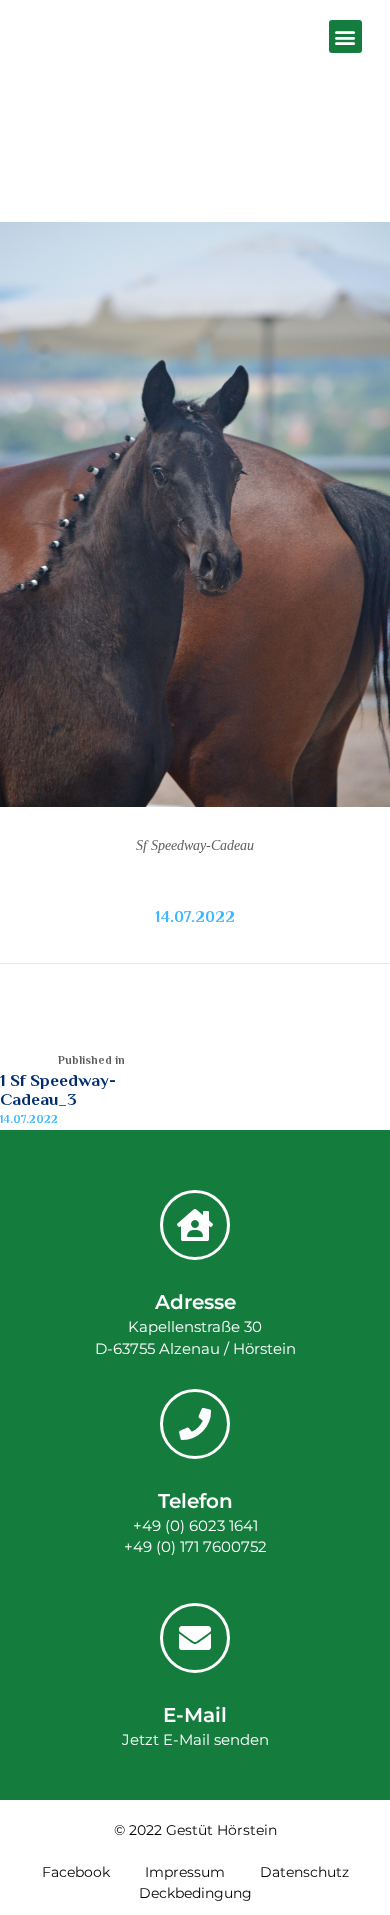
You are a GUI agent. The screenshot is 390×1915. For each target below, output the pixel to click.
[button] (345, 36)
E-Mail (195, 1715)
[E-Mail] (195, 1638)
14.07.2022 (195, 917)
